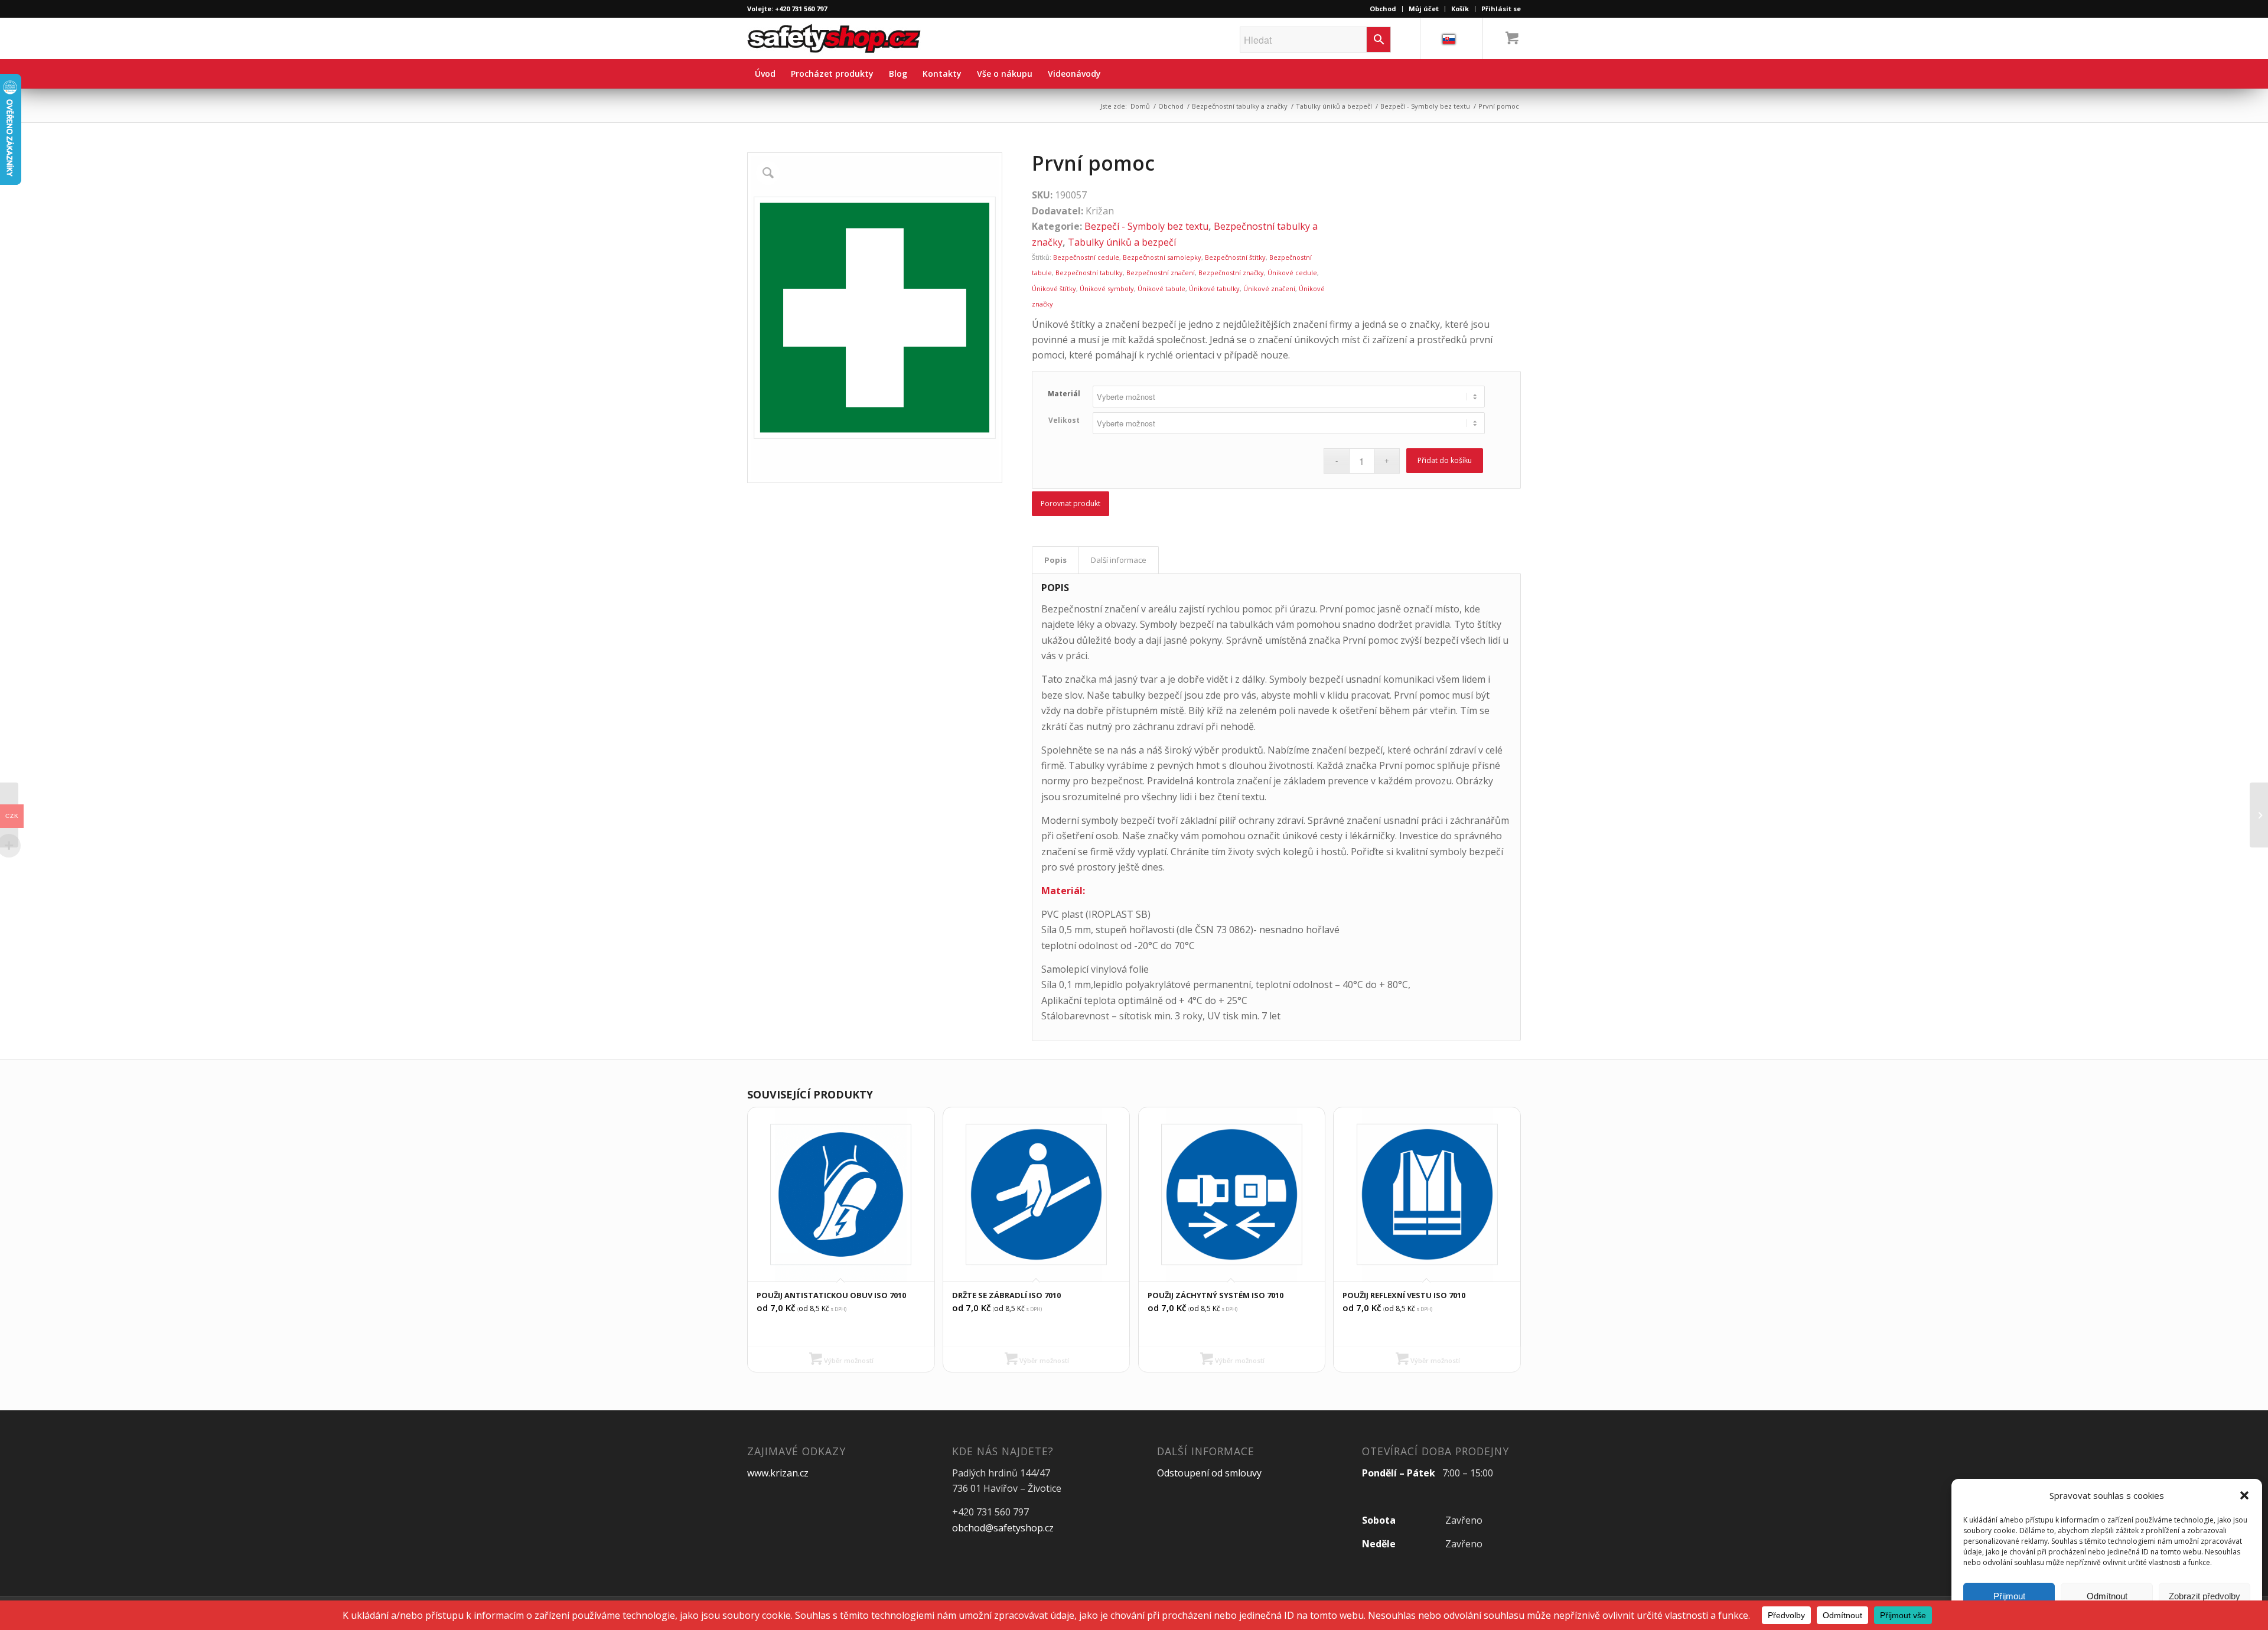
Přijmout (2009, 1596)
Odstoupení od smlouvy (1209, 1473)
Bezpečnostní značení (1161, 273)
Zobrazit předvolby (2205, 1596)
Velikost (1064, 420)
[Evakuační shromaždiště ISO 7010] (2259, 815)
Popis (1055, 560)
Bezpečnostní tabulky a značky (1240, 106)
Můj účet (1424, 9)
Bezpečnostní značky (1231, 273)
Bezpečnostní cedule (1086, 257)
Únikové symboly (1107, 288)
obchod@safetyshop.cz (1003, 1528)
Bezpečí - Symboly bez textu (1425, 106)
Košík (1460, 9)
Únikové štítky (1054, 288)
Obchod (1383, 9)
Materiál (1064, 394)
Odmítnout (2107, 1596)
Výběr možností (848, 1360)
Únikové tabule (1161, 288)
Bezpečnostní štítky (1235, 257)
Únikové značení (1269, 288)
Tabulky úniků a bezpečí (1334, 106)
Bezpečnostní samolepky (1162, 257)
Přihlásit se (1501, 9)
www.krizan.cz (778, 1473)
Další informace (1119, 560)
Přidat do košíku (1445, 460)
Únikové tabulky (1214, 288)
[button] (2244, 1495)
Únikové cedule (1292, 273)
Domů (1140, 106)
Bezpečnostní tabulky (1089, 273)
